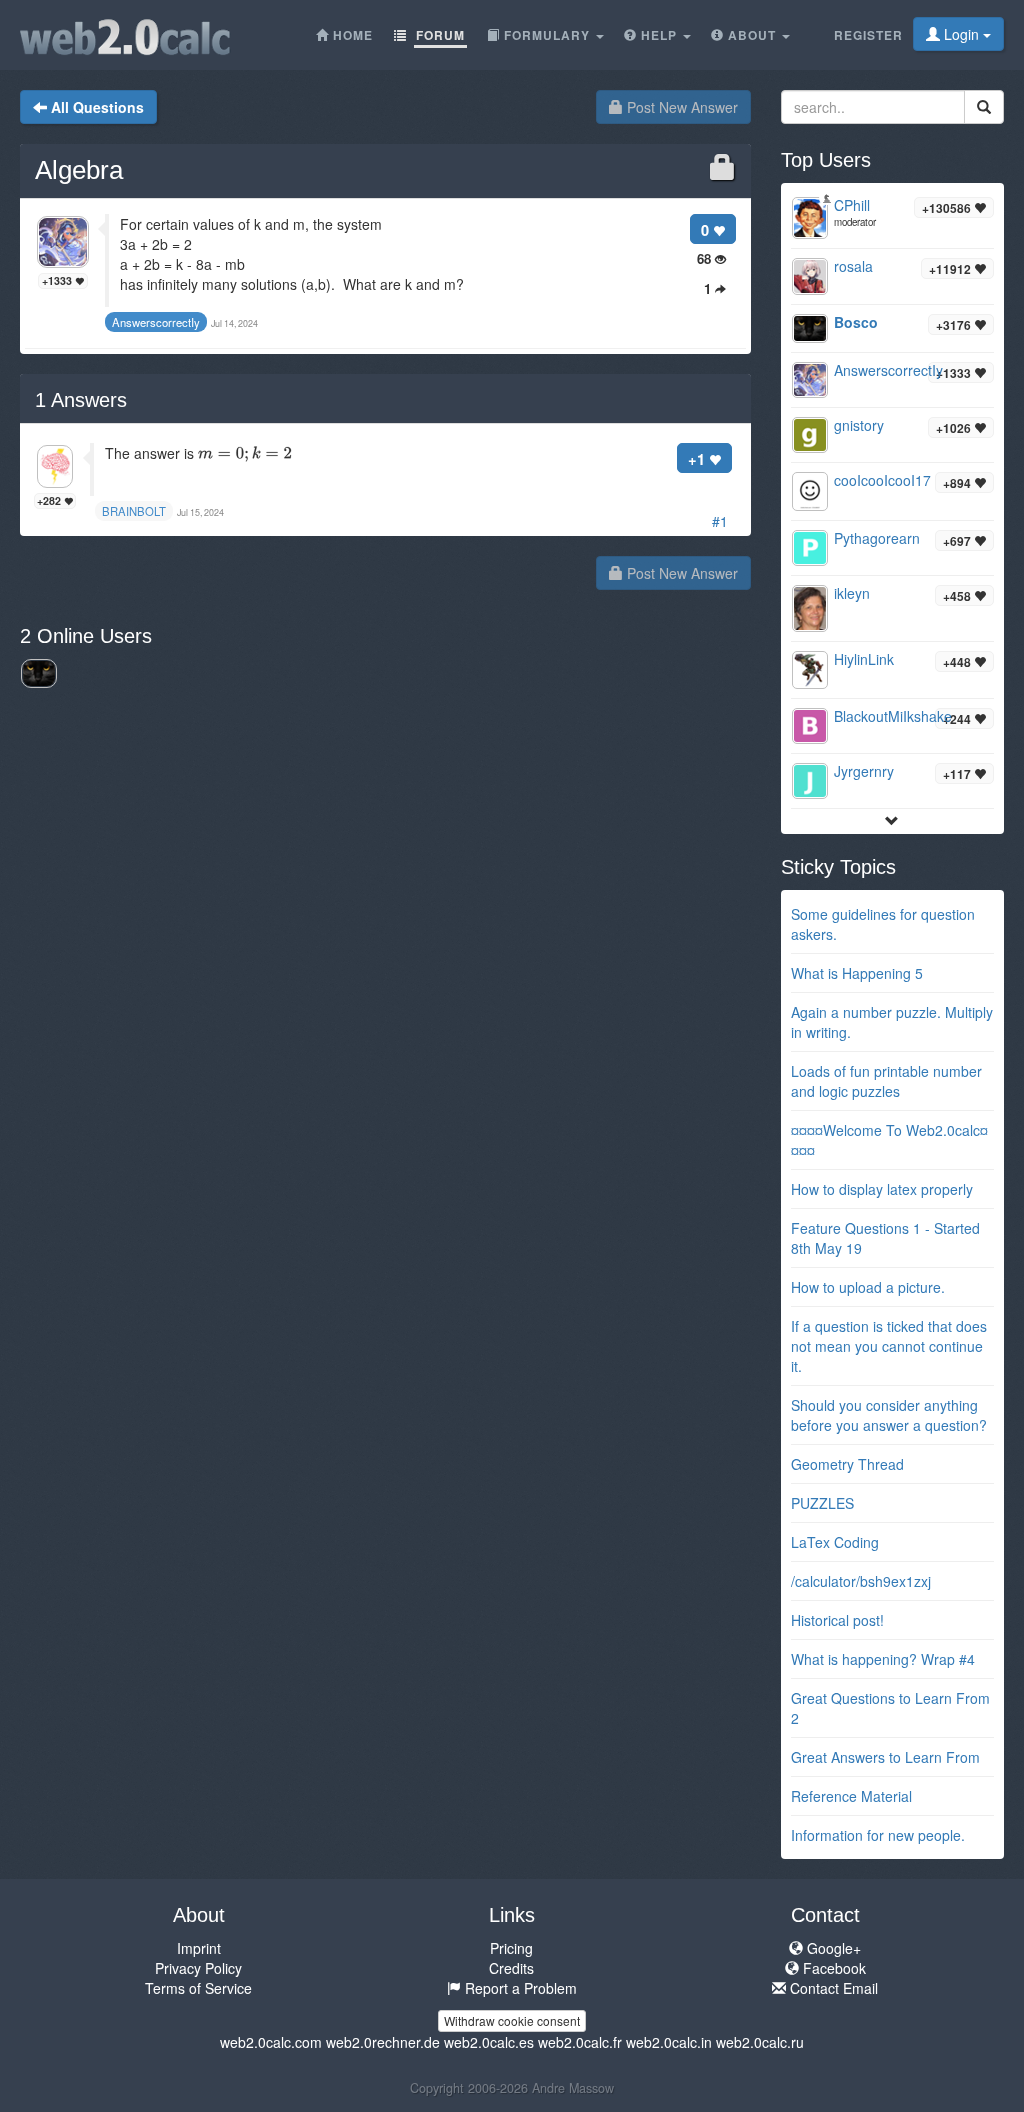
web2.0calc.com (271, 2042)
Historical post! (837, 1620)
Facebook (832, 1968)
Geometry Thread (847, 1464)
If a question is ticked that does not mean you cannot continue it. (889, 1346)
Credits (511, 1968)
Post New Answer (680, 107)
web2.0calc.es (489, 2042)
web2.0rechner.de (383, 2042)
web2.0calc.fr (580, 2042)
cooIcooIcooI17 (882, 480)
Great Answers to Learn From (885, 1757)
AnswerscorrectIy (888, 370)
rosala (853, 266)
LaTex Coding (835, 1542)
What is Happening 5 (857, 973)
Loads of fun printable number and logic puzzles (886, 1081)
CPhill (852, 205)
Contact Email (832, 1988)
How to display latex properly (882, 1189)
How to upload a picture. (868, 1287)
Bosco (856, 322)
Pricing (511, 1948)
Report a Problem (519, 1988)
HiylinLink (864, 659)
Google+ (832, 1948)
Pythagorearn (877, 538)
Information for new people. (878, 1835)
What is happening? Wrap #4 (883, 1659)
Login (961, 34)
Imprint (199, 1948)
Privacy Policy (198, 1968)
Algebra (79, 170)
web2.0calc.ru (760, 2042)
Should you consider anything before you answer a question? (889, 1415)
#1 (720, 521)
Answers (81, 400)
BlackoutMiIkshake (893, 716)
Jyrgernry (864, 771)
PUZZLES (822, 1503)
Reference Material (851, 1796)
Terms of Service (198, 1988)
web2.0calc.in (669, 2042)
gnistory (859, 425)
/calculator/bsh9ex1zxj (861, 1581)
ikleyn (852, 593)
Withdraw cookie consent (512, 2020)
